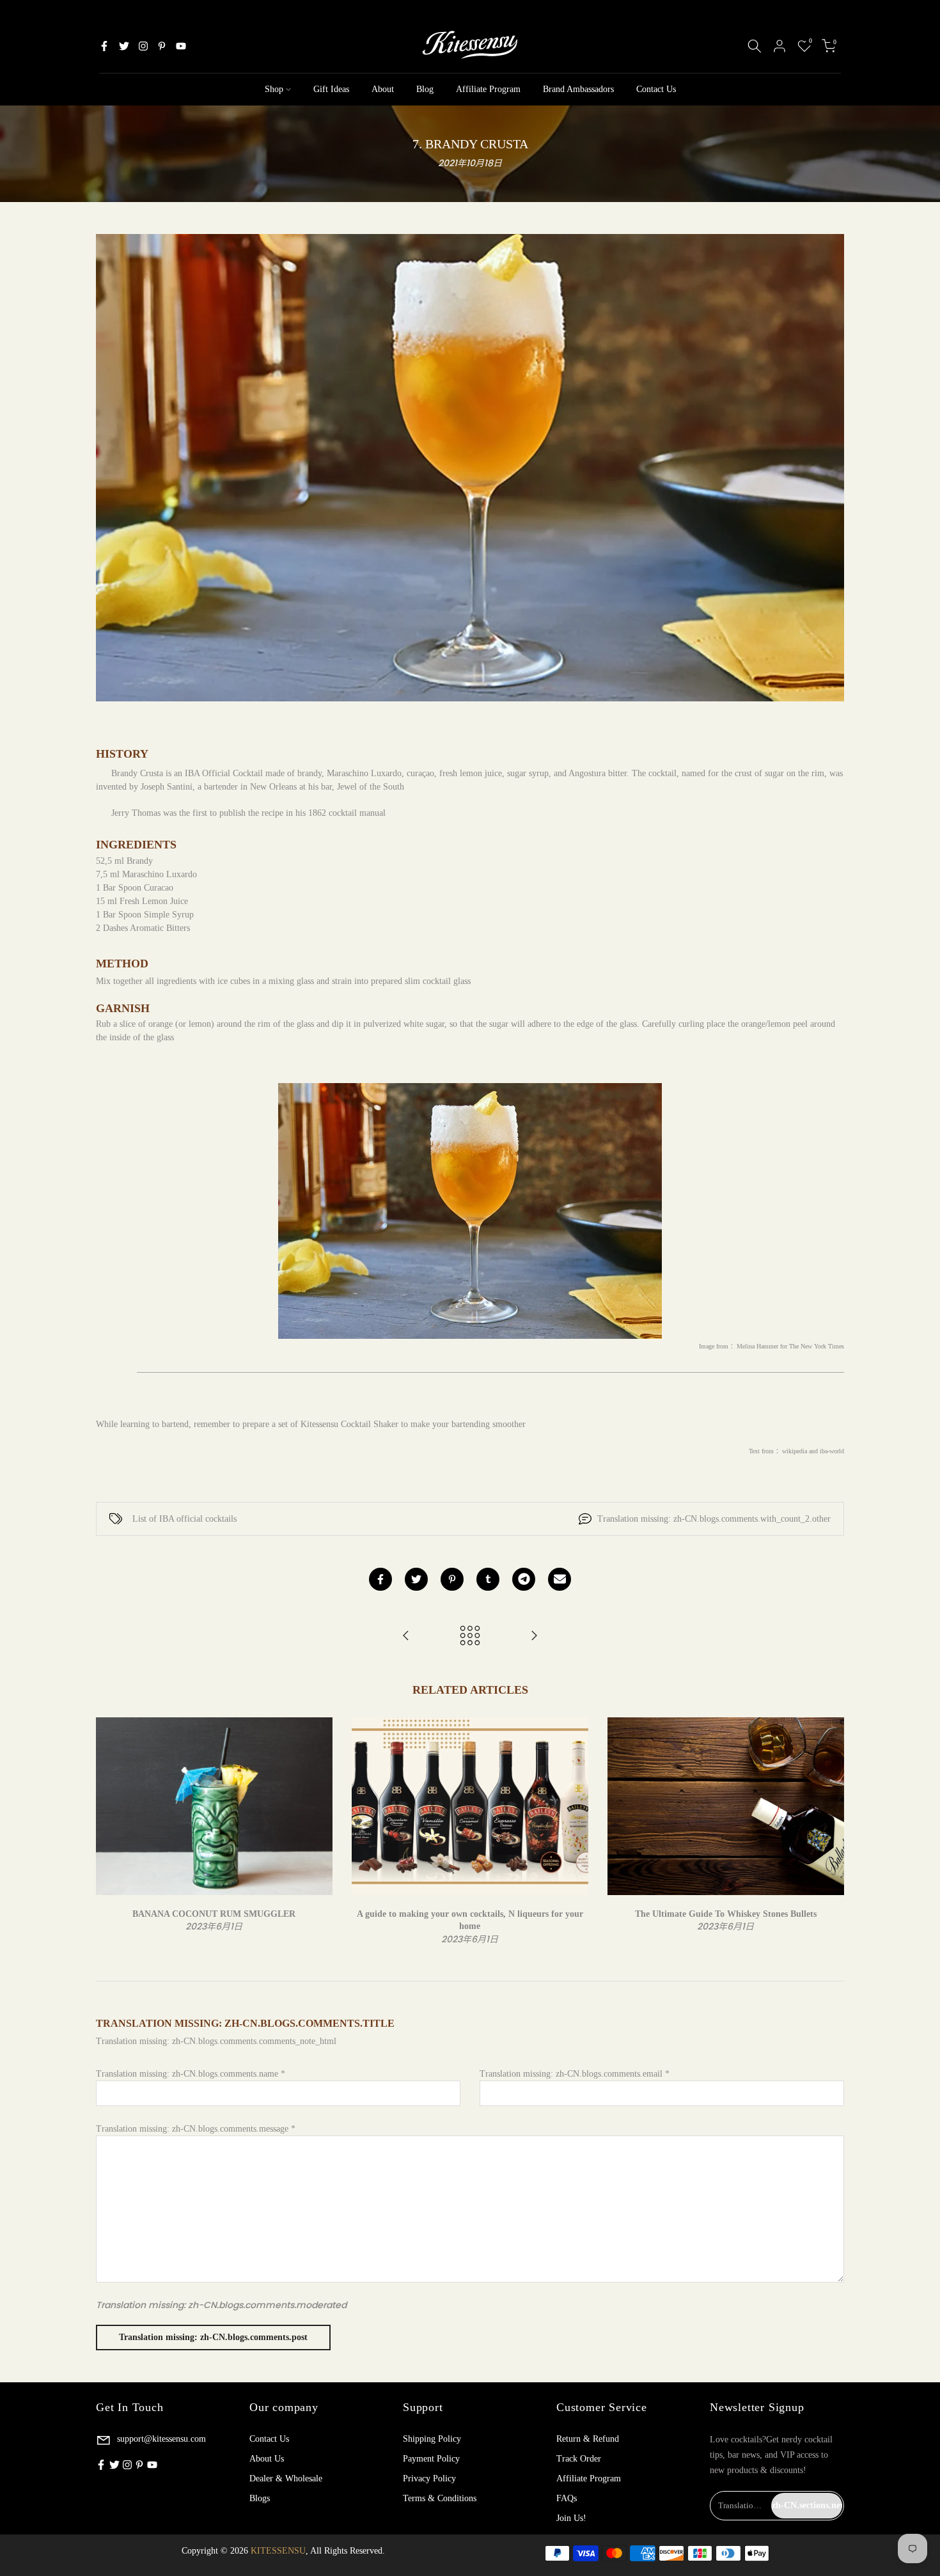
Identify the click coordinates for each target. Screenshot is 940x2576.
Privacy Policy (429, 2478)
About (383, 89)
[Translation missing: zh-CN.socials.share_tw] (416, 1579)
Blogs (260, 2498)
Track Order (579, 2459)
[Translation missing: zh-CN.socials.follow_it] (143, 46)
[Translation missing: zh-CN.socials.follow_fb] (104, 46)
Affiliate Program (488, 89)
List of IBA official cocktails (184, 1519)
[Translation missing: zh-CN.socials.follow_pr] (162, 46)
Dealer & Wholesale (286, 2478)
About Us (267, 2459)
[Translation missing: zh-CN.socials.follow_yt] (181, 46)
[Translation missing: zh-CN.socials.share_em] (560, 1579)
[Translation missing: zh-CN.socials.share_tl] (524, 1579)
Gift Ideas (331, 89)
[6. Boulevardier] (406, 1636)
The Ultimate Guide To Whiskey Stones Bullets (726, 1913)
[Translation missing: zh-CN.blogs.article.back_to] (470, 1636)
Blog (425, 89)
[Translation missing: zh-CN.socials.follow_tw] (124, 46)
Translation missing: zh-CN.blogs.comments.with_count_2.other (714, 1519)
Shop (274, 89)
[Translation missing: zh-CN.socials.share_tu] (488, 1579)
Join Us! (571, 2518)
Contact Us (656, 89)
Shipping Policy (432, 2439)
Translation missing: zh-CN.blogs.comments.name (191, 2074)
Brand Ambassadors (578, 89)
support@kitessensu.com (160, 2439)
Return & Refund (588, 2439)
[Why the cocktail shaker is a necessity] (534, 1636)
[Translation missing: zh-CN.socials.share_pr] (452, 1579)
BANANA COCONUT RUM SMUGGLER (214, 1913)
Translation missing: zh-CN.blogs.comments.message (196, 2129)
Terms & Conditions (440, 2498)
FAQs (567, 2498)
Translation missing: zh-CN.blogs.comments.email (575, 2074)
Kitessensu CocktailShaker (349, 1424)
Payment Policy (431, 2459)
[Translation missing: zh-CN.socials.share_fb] (380, 1579)
